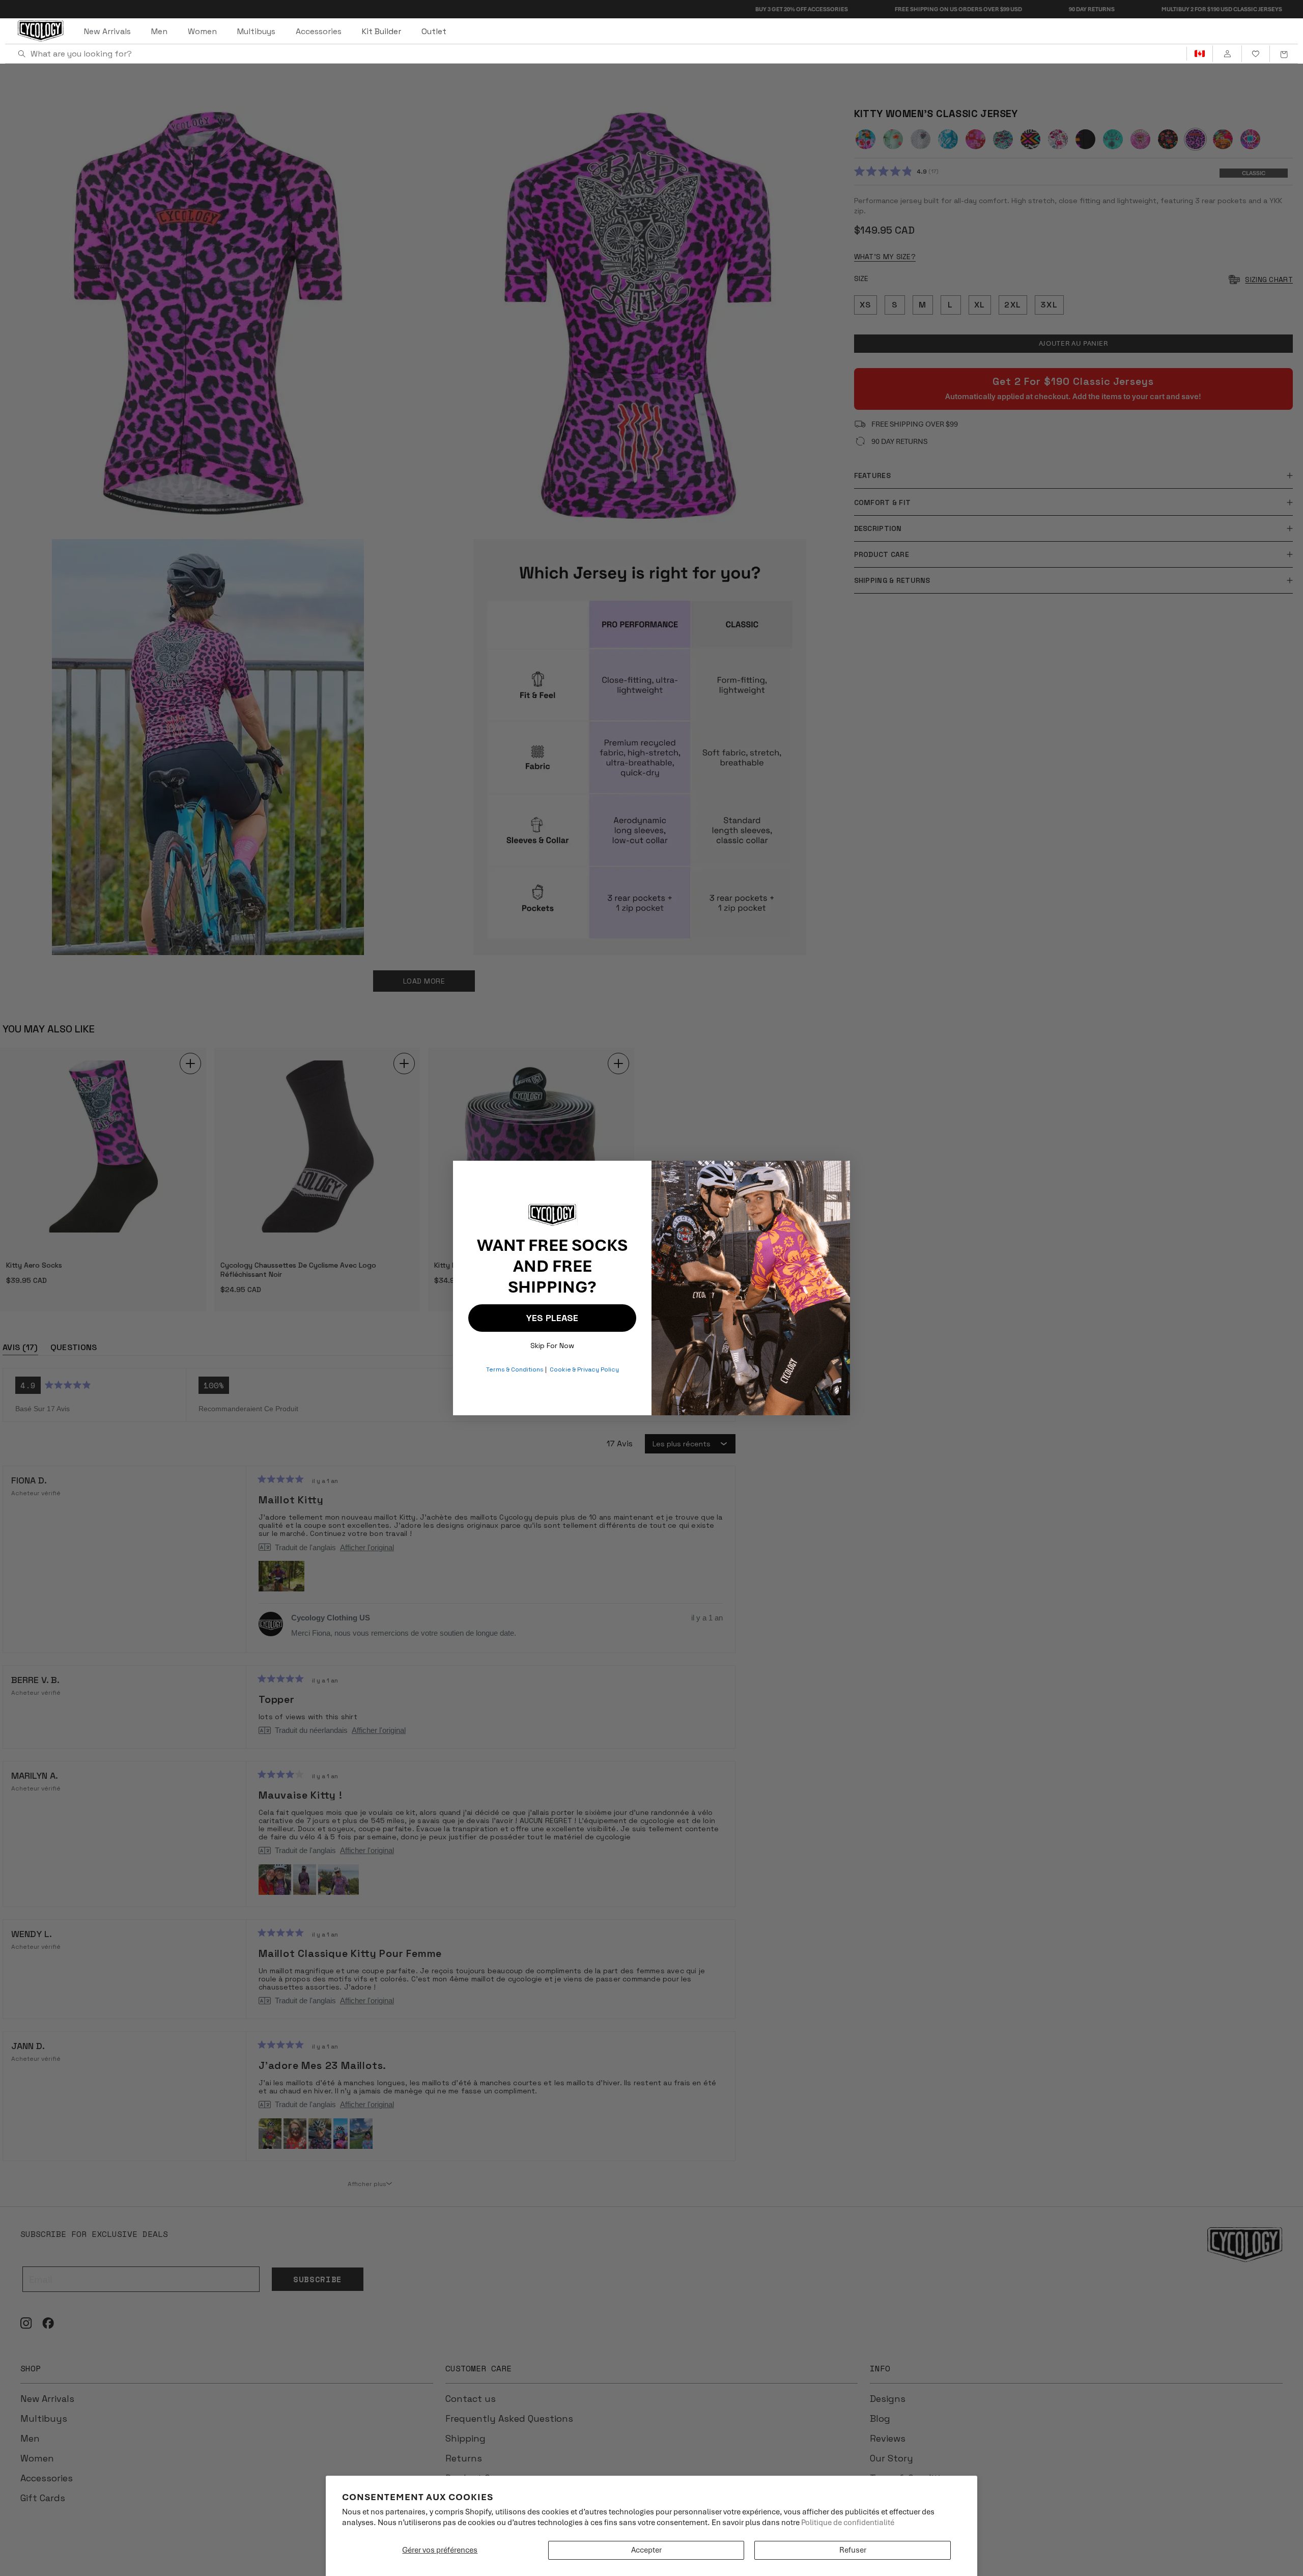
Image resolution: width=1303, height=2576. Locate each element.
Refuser (853, 2550)
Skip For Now (552, 1343)
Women (202, 31)
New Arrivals (107, 31)
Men (159, 31)
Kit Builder (381, 31)
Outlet (434, 31)
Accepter (646, 2550)
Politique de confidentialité (848, 2523)
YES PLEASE (552, 1318)
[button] (1284, 54)
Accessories (319, 31)
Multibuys (256, 31)
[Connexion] (1227, 54)
